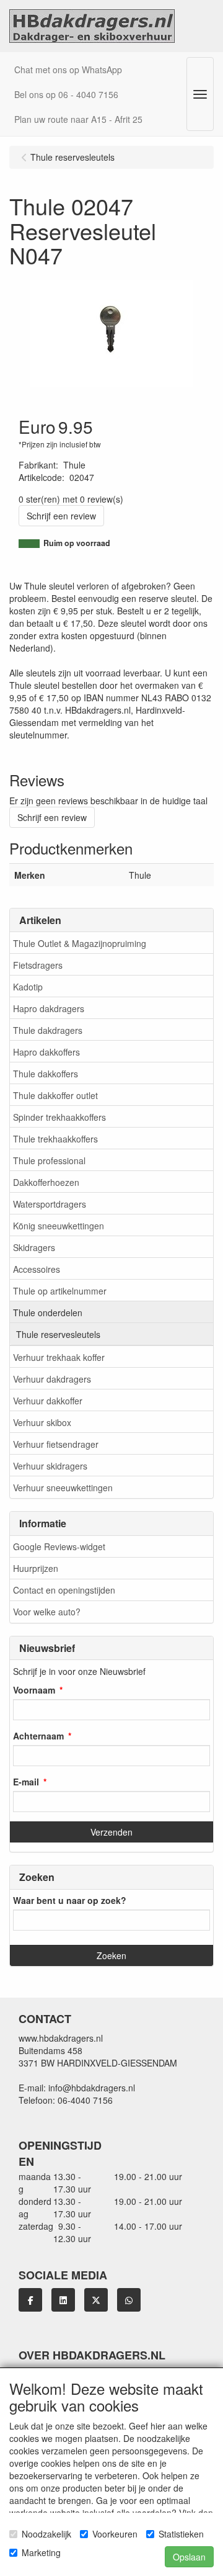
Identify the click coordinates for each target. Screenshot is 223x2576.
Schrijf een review (61, 516)
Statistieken (181, 2534)
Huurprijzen (36, 1568)
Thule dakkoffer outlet (55, 1095)
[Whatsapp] (129, 2300)
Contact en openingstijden (64, 1590)
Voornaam (34, 1690)
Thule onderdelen (48, 1313)
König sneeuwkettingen (59, 1226)
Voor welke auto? (47, 1612)
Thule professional (49, 1160)
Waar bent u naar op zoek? (70, 1900)
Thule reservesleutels (58, 1334)
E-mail (26, 1782)
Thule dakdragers (48, 1030)
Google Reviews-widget (59, 1546)
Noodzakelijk (46, 2534)
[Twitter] (96, 2300)
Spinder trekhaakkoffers (59, 1117)
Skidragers (34, 1247)
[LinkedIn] (63, 2300)
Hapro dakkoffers (46, 1052)
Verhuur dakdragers (52, 1379)
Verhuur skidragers (50, 1466)
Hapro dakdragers (49, 1008)
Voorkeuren (115, 2534)
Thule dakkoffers (46, 1074)
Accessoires (37, 1269)
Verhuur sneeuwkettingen (63, 1488)
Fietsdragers (38, 965)
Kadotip (28, 987)
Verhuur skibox (42, 1422)
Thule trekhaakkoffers (55, 1139)
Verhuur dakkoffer (48, 1401)
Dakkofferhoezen (46, 1182)
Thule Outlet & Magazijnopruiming (80, 943)
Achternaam (38, 1736)
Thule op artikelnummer (60, 1291)
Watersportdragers (50, 1204)
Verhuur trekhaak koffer (59, 1357)
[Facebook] (30, 2300)
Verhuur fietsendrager (56, 1444)
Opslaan (189, 2557)
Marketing (41, 2552)
